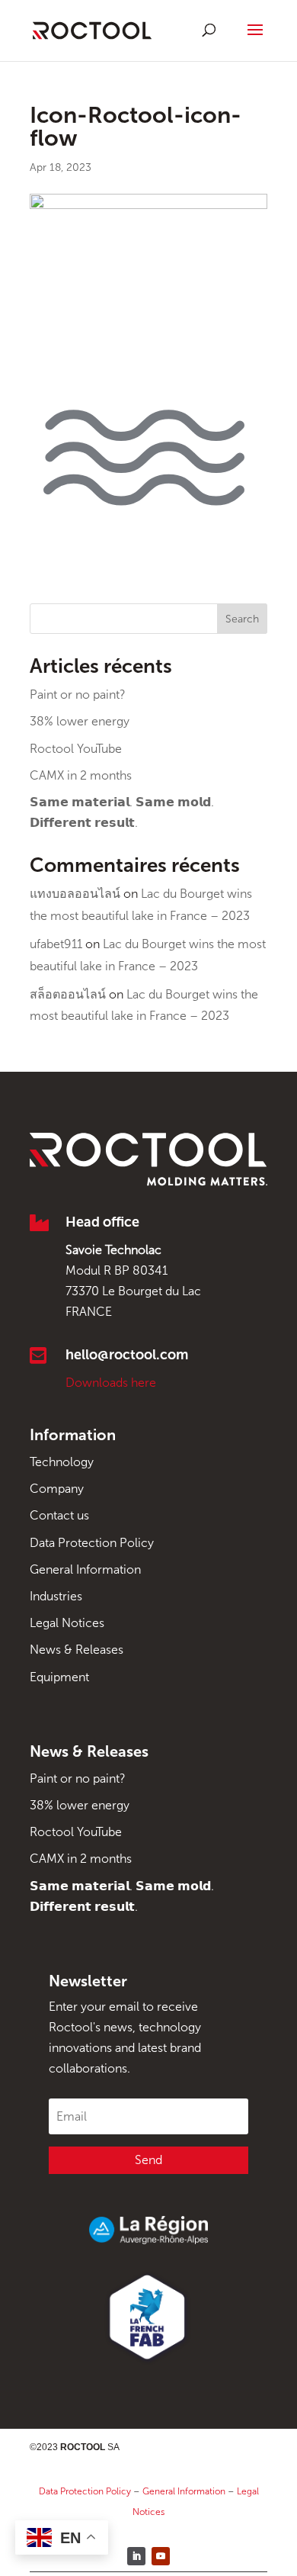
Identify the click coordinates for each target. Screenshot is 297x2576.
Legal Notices (67, 1623)
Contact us (59, 1515)
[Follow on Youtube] (161, 2556)
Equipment (59, 1677)
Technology (62, 1462)
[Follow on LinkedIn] (136, 2556)
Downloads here (111, 1383)
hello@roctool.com (127, 1355)
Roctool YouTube (76, 749)
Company (57, 1489)
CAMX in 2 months (81, 775)
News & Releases (77, 1650)
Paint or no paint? (78, 695)
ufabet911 (56, 944)
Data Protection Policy (92, 1543)
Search (242, 619)
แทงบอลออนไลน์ (75, 894)
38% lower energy (80, 721)
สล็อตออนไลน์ (68, 994)
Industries (56, 1596)
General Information (85, 1569)
